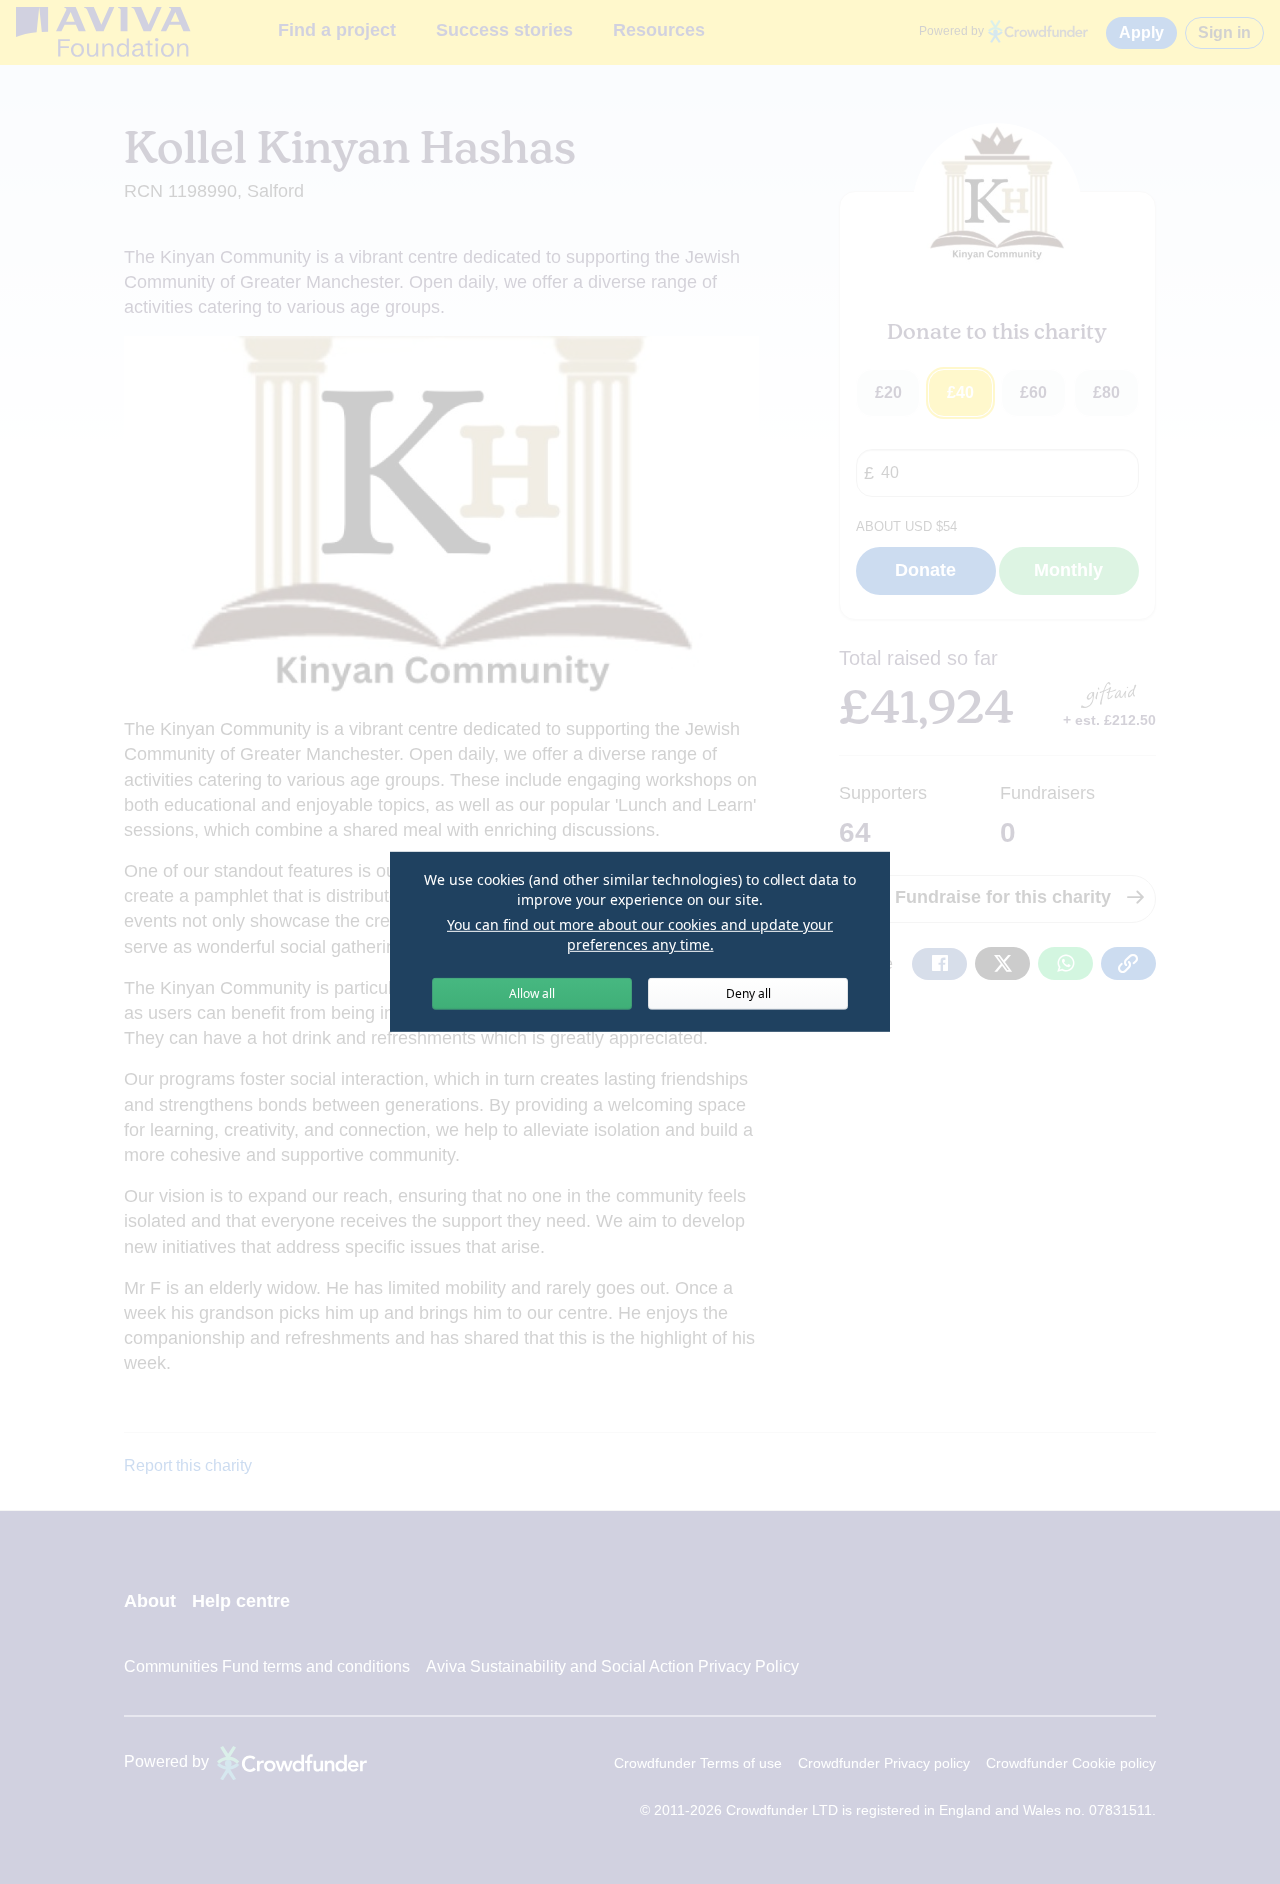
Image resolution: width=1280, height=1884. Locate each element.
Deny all (748, 993)
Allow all (532, 993)
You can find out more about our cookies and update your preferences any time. (640, 934)
